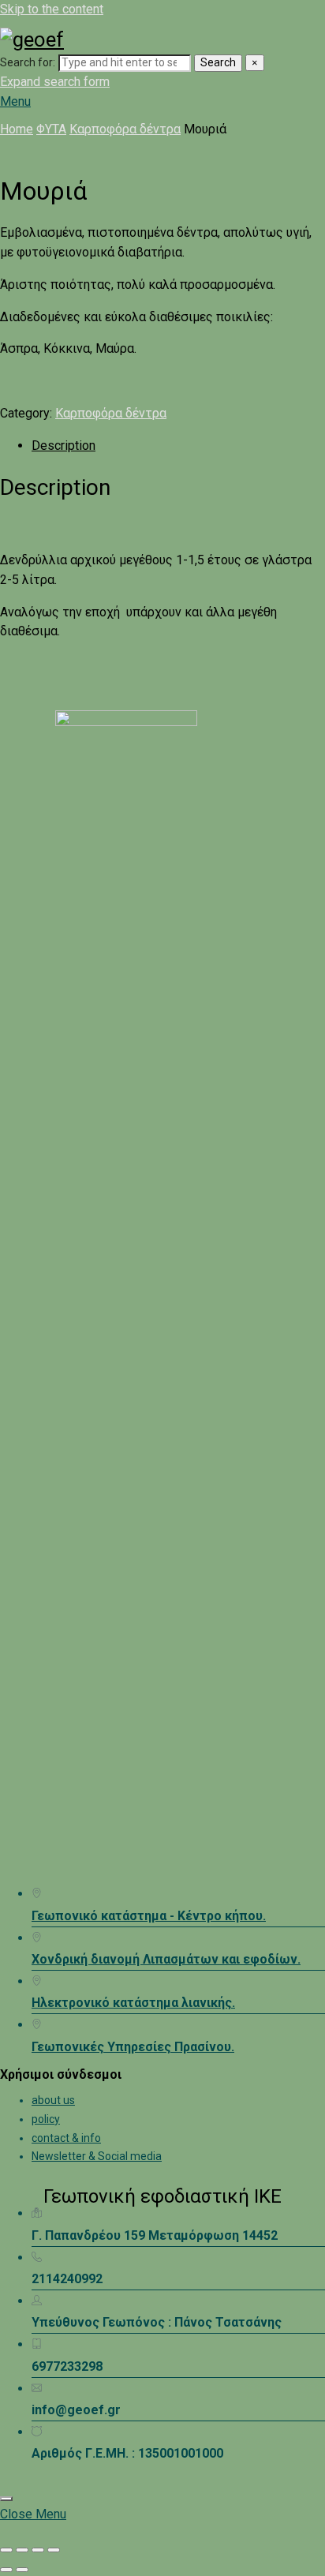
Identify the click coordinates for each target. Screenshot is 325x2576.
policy (46, 2119)
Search (218, 62)
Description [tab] (64, 446)
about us (53, 2100)
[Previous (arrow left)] (6, 2570)
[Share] (38, 2550)
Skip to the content (52, 9)
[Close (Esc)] (54, 2550)
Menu (15, 101)
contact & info (66, 2138)
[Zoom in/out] (6, 2550)
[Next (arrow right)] (22, 2570)
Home (17, 129)
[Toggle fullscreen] (22, 2550)
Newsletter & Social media (97, 2156)
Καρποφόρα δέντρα (125, 129)
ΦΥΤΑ (51, 129)
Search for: (28, 62)
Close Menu (33, 2514)
